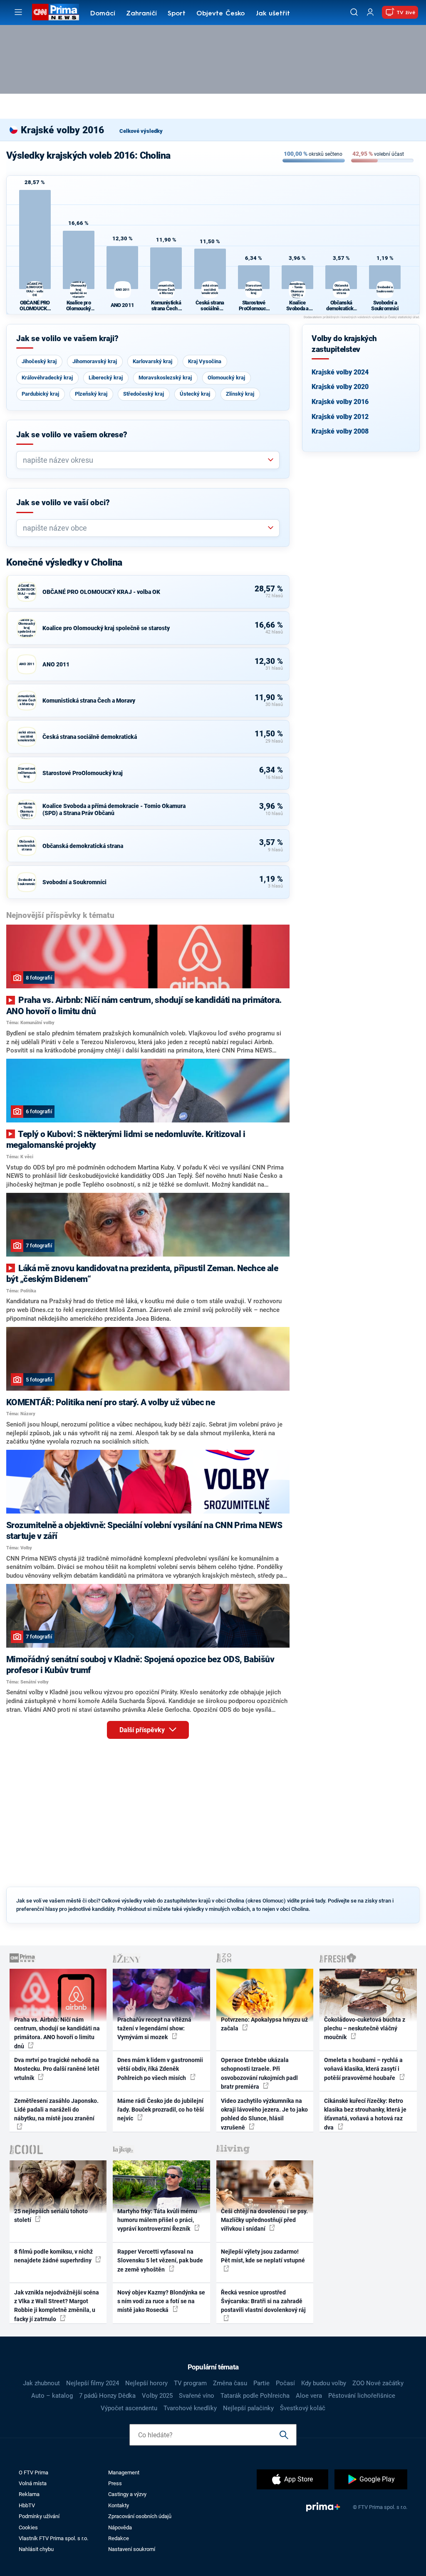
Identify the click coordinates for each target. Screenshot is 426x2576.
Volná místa (33, 2483)
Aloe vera (309, 2396)
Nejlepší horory (146, 2383)
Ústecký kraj (195, 394)
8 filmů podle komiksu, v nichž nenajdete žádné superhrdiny (53, 2256)
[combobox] (145, 460)
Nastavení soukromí (132, 2549)
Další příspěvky (143, 1730)
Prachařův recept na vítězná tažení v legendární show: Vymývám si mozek (154, 2029)
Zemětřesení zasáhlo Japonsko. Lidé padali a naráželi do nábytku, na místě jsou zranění (56, 2110)
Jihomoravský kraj (95, 361)
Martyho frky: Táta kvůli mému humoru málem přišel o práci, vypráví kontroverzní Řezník (157, 2220)
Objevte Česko (220, 14)
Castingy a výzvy (127, 2494)
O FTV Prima (33, 2473)
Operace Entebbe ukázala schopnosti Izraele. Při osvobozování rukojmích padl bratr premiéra (259, 2073)
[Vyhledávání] (354, 12)
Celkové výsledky (141, 131)
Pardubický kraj (40, 394)
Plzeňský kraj (91, 394)
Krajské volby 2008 (340, 431)
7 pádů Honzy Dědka (107, 2396)
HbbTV (27, 2505)
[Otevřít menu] (18, 12)
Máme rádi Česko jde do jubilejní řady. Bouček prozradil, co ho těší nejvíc (161, 2110)
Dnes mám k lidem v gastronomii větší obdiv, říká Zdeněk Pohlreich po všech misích (160, 2069)
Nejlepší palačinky (248, 2408)
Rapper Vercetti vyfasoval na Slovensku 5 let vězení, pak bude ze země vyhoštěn (160, 2261)
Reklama (29, 2494)
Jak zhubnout (41, 2383)
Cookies (28, 2527)
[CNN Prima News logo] (56, 12)
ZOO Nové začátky (378, 2383)
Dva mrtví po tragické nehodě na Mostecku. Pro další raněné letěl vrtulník (57, 2069)
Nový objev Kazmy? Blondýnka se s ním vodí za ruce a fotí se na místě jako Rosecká (161, 2301)
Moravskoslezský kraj (165, 378)
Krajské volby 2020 (340, 387)
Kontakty (119, 2505)
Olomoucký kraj (226, 378)
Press (115, 2483)
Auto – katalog (52, 2396)
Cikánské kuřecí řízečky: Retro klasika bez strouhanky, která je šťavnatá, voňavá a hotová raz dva (365, 2114)
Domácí (103, 14)
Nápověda (120, 2527)
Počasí (285, 2383)
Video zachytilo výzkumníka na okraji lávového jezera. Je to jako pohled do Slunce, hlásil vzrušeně (264, 2114)
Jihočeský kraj (39, 361)
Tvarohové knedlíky (190, 2408)
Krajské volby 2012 (340, 417)
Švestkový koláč (303, 2408)
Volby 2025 (157, 2396)
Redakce (119, 2538)
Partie (261, 2383)
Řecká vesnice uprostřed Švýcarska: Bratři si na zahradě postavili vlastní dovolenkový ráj (263, 2301)
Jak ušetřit (273, 14)
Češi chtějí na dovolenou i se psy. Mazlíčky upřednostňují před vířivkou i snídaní (264, 2220)
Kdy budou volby (324, 2383)
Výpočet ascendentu (129, 2408)
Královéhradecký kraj (47, 378)
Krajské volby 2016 (340, 402)
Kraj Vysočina (205, 361)
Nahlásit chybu (36, 2549)
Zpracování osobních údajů (140, 2516)
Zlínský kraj (240, 394)
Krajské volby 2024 (340, 372)
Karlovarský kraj (152, 361)
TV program (190, 2383)
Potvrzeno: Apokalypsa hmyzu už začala (264, 2024)
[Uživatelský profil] (370, 12)
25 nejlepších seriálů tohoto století (51, 2216)
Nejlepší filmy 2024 (93, 2383)
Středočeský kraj (144, 394)
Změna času (230, 2383)
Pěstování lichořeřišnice (362, 2396)
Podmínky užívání (39, 2516)
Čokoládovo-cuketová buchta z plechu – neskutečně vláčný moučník (365, 2029)
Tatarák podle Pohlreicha (255, 2396)
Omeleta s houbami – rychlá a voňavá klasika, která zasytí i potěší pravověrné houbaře (363, 2069)
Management (124, 2473)
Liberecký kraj (106, 378)
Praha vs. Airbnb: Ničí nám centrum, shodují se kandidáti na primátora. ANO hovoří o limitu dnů (57, 2033)
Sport (177, 14)
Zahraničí (141, 14)
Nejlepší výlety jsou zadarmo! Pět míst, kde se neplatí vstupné (263, 2256)
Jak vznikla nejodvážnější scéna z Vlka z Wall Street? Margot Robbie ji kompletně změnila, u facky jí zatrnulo (57, 2306)
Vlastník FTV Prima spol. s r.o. (53, 2538)
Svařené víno (197, 2396)
